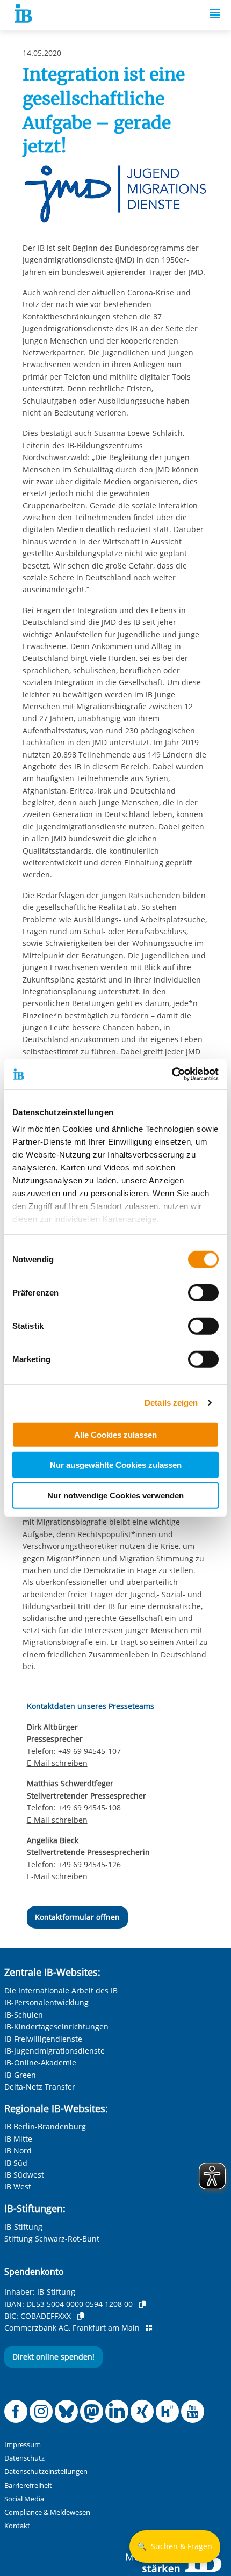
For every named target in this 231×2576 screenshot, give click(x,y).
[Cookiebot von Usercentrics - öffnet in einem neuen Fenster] (172, 1074)
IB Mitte (18, 2139)
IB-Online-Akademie (40, 2062)
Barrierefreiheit (28, 2486)
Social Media (24, 2499)
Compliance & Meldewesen (47, 2512)
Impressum (23, 2445)
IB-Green (20, 2075)
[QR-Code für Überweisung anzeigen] (149, 2328)
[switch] (203, 1292)
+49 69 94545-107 (89, 1751)
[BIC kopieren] (81, 2316)
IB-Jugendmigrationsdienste (55, 2051)
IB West (18, 2186)
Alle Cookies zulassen (115, 1434)
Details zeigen (171, 1403)
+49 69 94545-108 (89, 1807)
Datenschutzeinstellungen (46, 2472)
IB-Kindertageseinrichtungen (56, 2026)
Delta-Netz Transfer (40, 2087)
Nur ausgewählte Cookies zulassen (116, 1465)
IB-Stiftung (23, 2227)
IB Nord (18, 2151)
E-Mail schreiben (57, 1763)
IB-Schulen (24, 2015)
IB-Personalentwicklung (46, 2002)
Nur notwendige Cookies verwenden (115, 1495)
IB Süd (16, 2163)
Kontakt (17, 2526)
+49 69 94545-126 (89, 1864)
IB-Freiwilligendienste (43, 2039)
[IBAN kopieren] (142, 2304)
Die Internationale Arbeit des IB (61, 1991)
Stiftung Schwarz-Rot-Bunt (52, 2239)
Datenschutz (24, 2458)
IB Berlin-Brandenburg (45, 2126)
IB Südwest (24, 2175)
